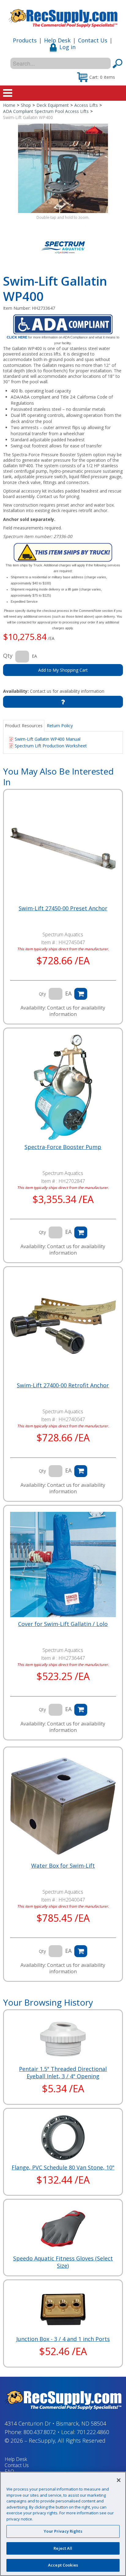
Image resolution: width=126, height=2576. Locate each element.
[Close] (119, 2480)
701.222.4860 (93, 2432)
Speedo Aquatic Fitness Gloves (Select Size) (63, 2262)
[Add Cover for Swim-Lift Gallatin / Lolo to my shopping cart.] (81, 1710)
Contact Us (93, 40)
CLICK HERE (17, 337)
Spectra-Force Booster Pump (63, 1147)
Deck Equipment (53, 105)
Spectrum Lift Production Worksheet (51, 746)
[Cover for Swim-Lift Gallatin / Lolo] (63, 1564)
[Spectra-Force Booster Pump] (63, 1087)
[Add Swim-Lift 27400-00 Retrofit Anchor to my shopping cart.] (81, 1471)
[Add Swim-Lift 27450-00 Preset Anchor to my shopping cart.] (81, 994)
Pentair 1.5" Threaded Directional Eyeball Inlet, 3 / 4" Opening (63, 2072)
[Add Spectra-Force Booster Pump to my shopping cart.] (81, 1232)
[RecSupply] (63, 16)
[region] (63, 2524)
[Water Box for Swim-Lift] (63, 1806)
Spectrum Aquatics (63, 934)
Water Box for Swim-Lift (63, 1866)
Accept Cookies (63, 2565)
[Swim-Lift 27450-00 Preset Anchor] (63, 849)
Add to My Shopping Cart (63, 670)
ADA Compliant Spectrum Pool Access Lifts (46, 111)
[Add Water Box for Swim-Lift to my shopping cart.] (81, 1951)
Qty (8, 656)
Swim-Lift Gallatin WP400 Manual (48, 739)
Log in (67, 47)
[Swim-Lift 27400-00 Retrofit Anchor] (63, 1326)
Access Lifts (86, 105)
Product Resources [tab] (24, 726)
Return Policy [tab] (60, 726)
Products (25, 40)
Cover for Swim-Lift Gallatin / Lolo (63, 1624)
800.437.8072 (40, 2432)
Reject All (63, 2548)
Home (9, 105)
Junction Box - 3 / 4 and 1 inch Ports (63, 2339)
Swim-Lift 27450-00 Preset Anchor (63, 908)
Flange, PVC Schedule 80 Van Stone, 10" (63, 2167)
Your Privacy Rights (63, 2531)
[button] (96, 77)
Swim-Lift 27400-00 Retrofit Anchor (63, 1385)
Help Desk (57, 40)
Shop (26, 105)
